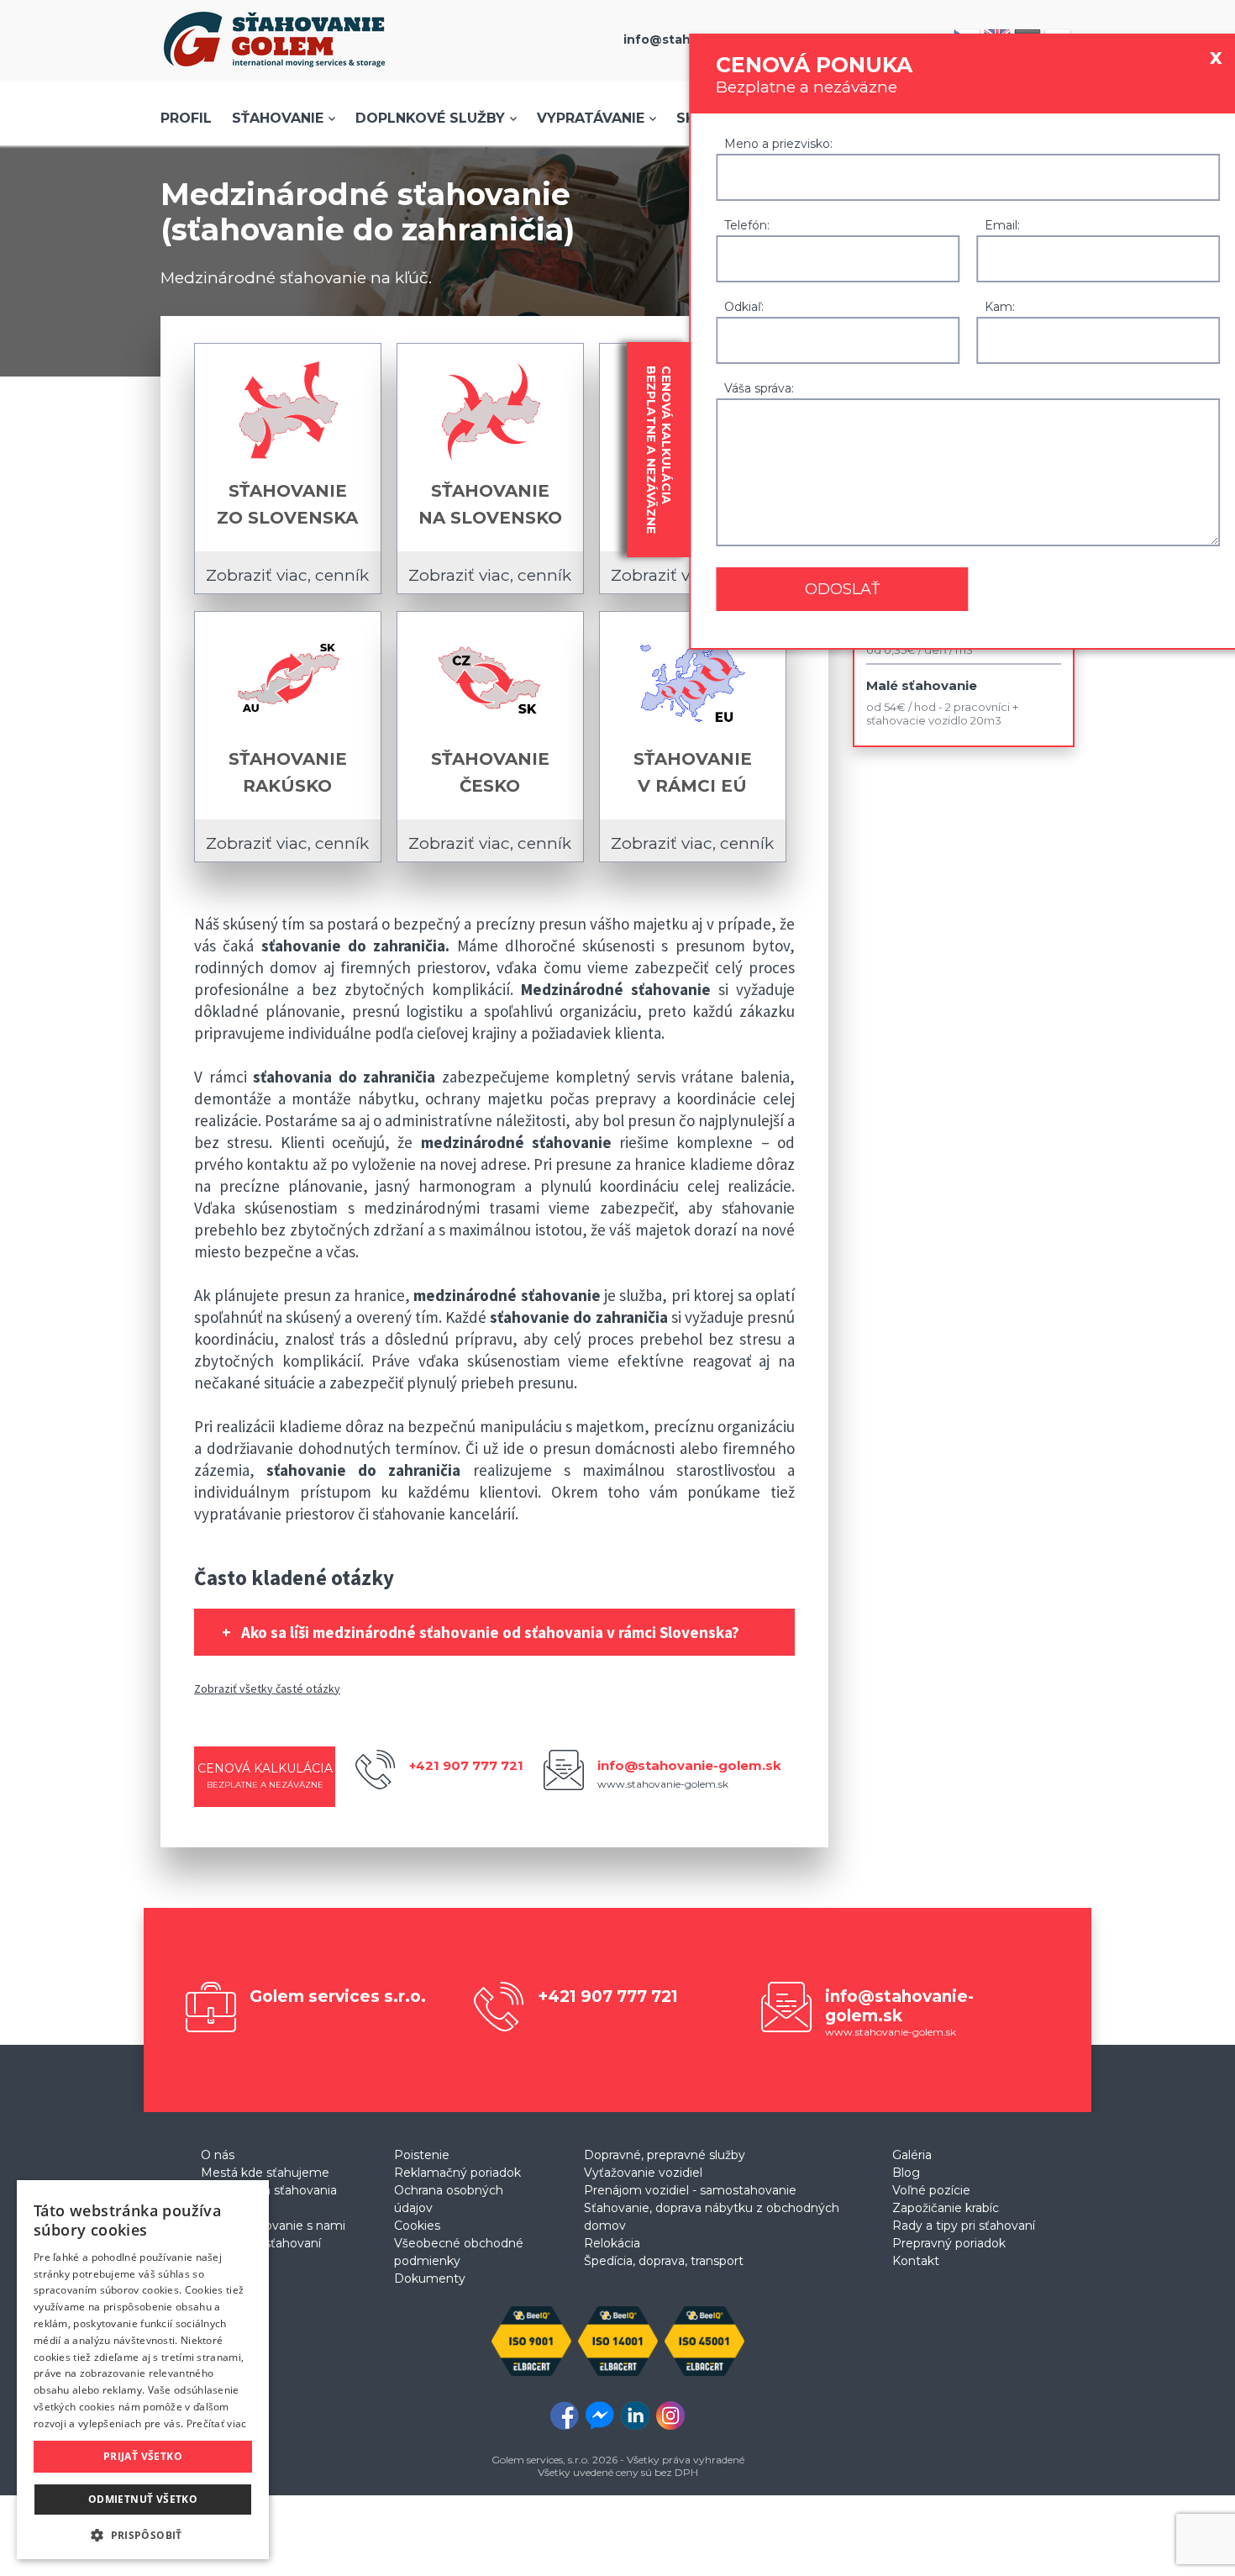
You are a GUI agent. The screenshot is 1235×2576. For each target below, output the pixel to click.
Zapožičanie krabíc (946, 2208)
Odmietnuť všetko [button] (143, 2499)
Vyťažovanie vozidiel (643, 2173)
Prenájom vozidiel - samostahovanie (690, 2190)
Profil (186, 118)
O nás (218, 2155)
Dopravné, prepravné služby (665, 2155)
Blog (906, 2173)
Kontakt (916, 2261)
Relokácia (612, 2243)
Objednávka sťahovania (269, 2190)
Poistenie (422, 2155)
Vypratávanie (591, 118)
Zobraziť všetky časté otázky (267, 1688)
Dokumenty (430, 2278)
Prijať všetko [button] (143, 2456)
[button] (143, 2534)
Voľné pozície (931, 2190)
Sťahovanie (278, 118)
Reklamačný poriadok (457, 2173)
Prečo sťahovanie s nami (273, 2226)
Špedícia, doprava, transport (664, 2261)
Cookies (417, 2226)
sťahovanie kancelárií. (445, 1514)
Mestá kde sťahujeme (265, 2173)
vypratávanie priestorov (274, 1514)
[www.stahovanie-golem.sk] (275, 71)
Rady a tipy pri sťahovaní (964, 2226)
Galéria (912, 2155)
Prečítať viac (217, 2423)
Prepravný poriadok (949, 2243)
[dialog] (143, 2370)
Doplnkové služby (430, 118)
